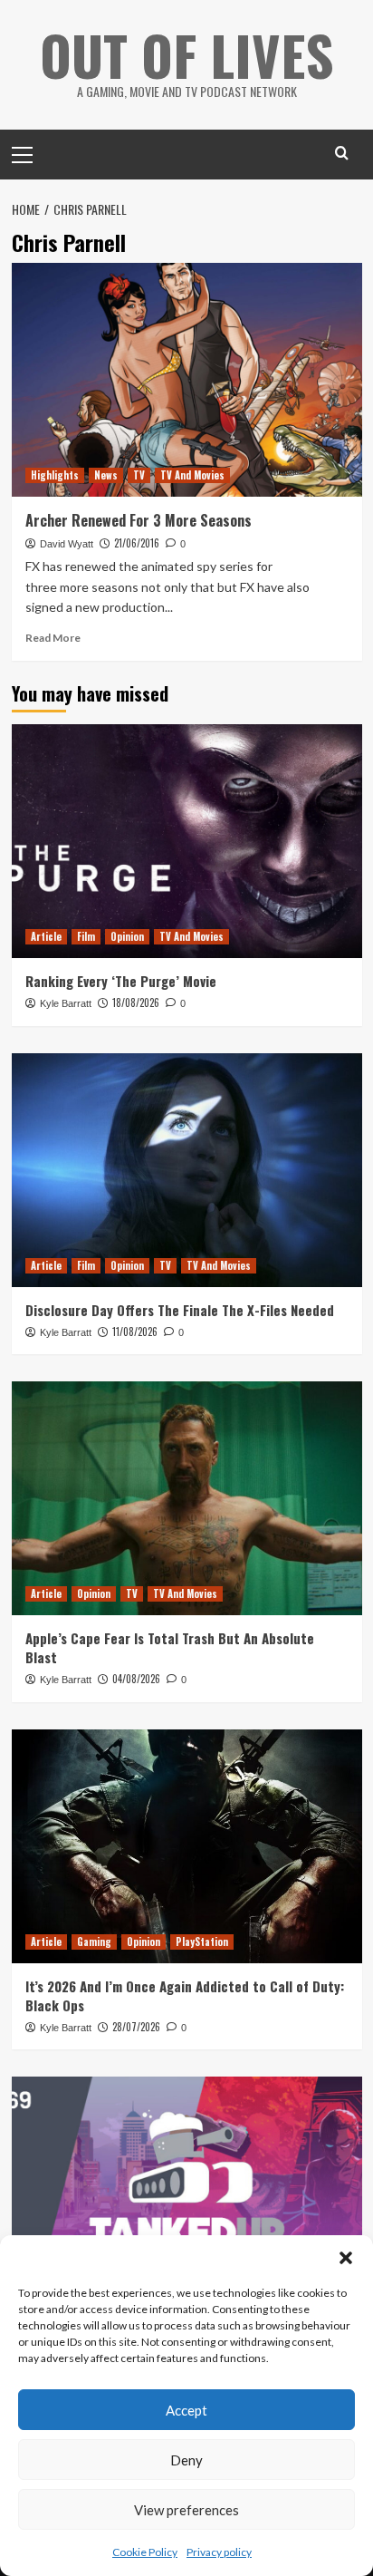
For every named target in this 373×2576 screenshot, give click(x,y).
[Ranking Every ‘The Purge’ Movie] (187, 841)
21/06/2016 (137, 543)
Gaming (94, 1942)
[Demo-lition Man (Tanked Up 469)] (187, 2193)
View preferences (186, 2510)
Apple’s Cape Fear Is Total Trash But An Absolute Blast (170, 1647)
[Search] (342, 153)
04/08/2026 (136, 1679)
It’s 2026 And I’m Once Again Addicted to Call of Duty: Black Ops (185, 1995)
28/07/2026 (136, 2027)
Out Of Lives (187, 54)
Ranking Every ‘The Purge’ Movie (121, 981)
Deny (186, 2460)
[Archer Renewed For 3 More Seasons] (187, 380)
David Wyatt (67, 544)
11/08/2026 (135, 1332)
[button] (346, 2258)
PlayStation (202, 1942)
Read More (53, 638)
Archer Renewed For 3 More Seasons (139, 520)
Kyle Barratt (66, 1003)
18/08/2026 (136, 1002)
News (106, 475)
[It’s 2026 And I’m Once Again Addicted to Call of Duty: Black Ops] (187, 1846)
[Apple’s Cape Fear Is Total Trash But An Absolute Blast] (187, 1498)
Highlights (55, 475)
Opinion (127, 936)
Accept (186, 2410)
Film (86, 936)
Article (46, 936)
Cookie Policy (145, 2552)
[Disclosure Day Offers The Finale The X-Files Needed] (187, 1170)
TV (139, 475)
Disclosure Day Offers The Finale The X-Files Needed (180, 1310)
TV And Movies (192, 475)
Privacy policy (219, 2552)
